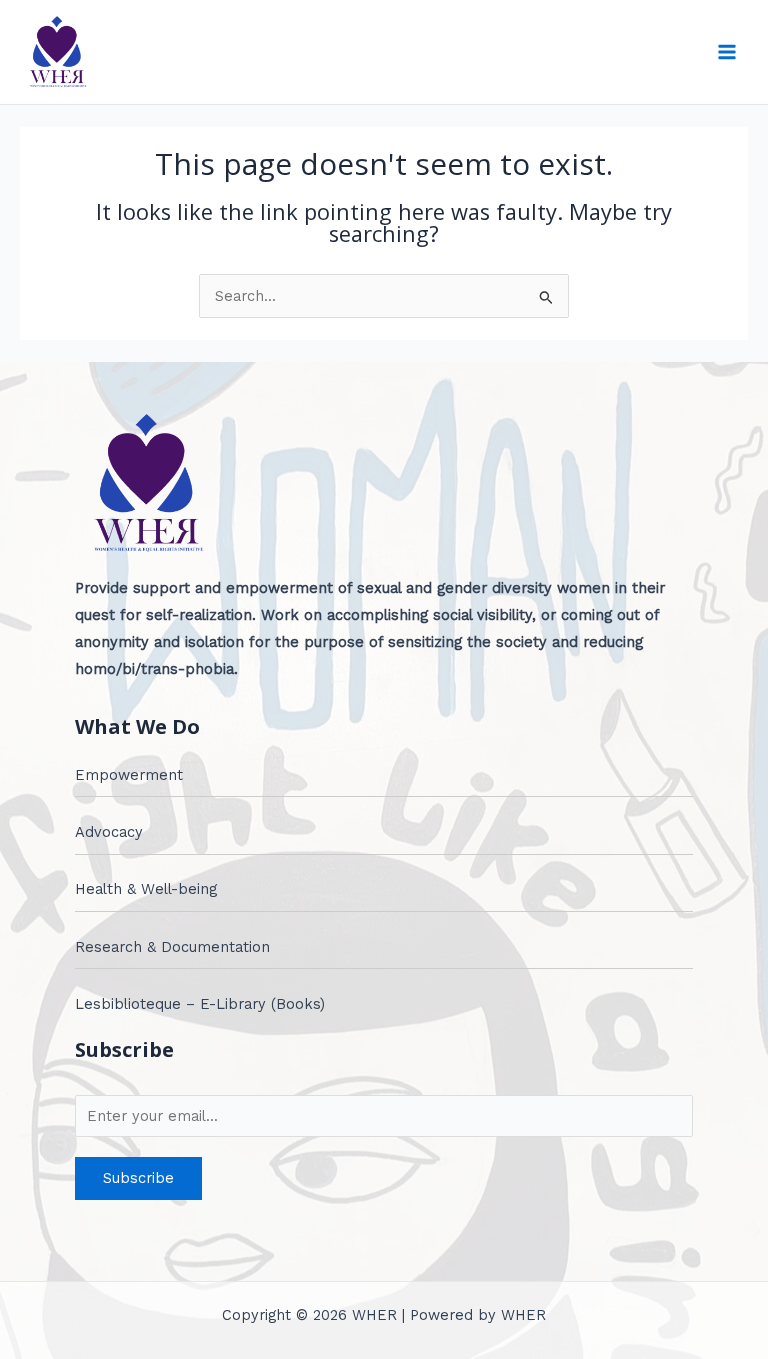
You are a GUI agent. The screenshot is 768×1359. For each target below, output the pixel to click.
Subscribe (138, 1178)
